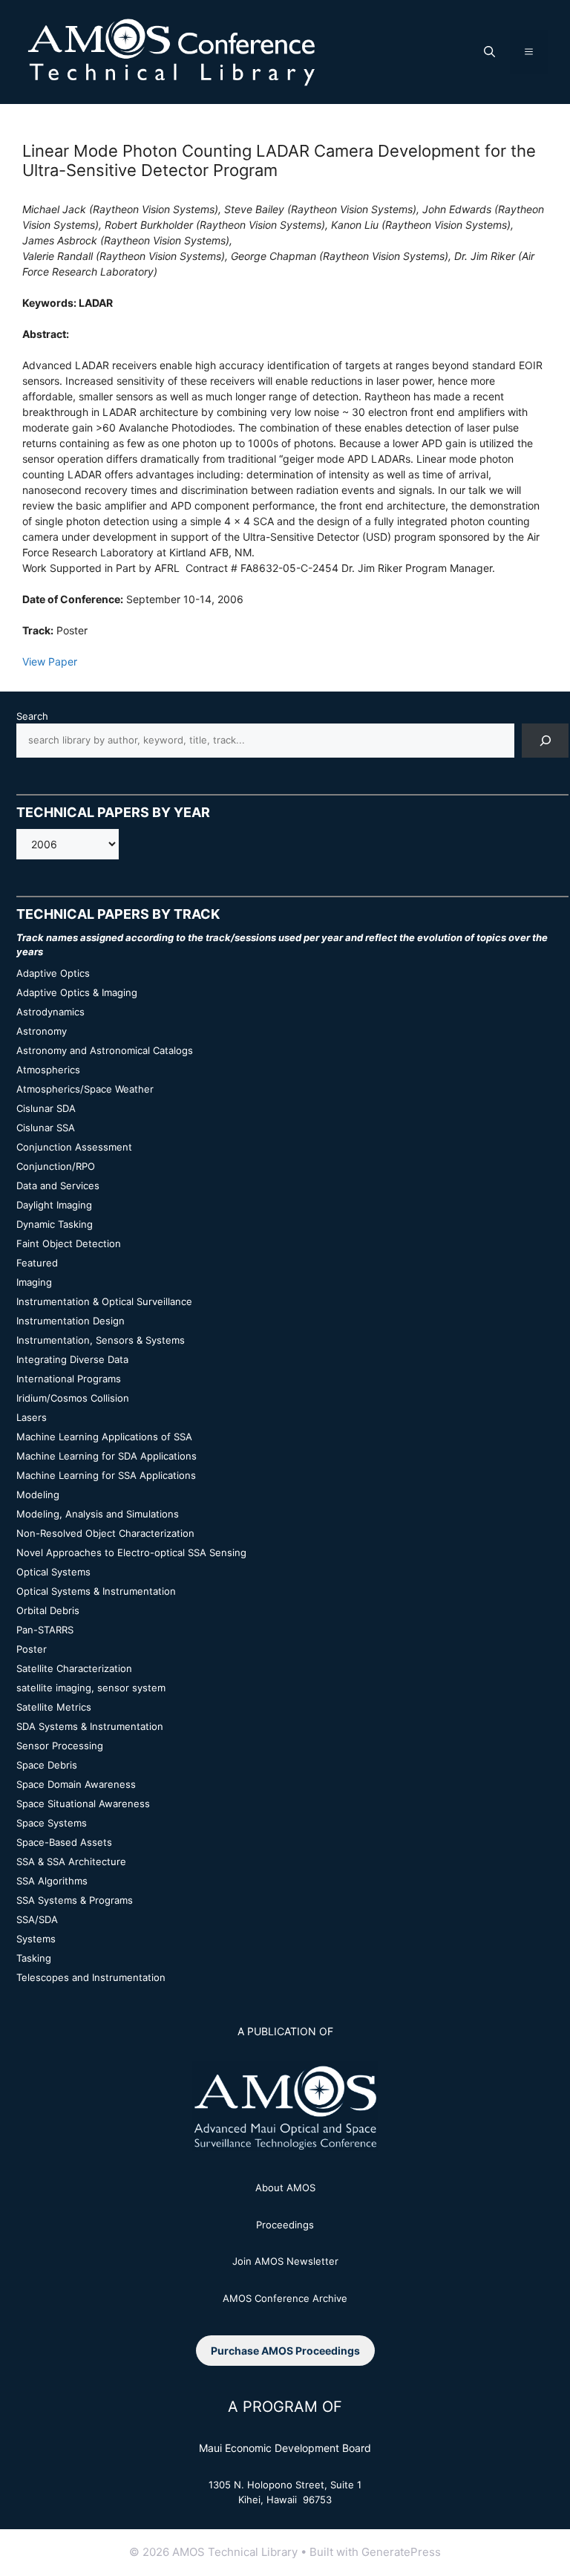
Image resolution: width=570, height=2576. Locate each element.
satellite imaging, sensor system (91, 1688)
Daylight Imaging (54, 1205)
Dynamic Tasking (55, 1224)
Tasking (34, 1958)
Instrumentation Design (71, 1321)
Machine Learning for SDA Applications (107, 1456)
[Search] (545, 740)
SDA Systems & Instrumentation (90, 1726)
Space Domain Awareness (76, 1784)
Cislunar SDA (46, 1108)
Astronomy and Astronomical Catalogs (105, 1050)
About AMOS (285, 2188)
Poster (32, 1649)
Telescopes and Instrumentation (91, 1977)
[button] (489, 52)
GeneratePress (401, 2552)
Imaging (34, 1282)
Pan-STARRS (45, 1630)
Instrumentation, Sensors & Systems (101, 1340)
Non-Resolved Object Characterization (105, 1533)
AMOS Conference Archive (285, 2298)
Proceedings (285, 2225)
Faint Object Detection (69, 1243)
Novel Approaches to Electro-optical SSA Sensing (131, 1552)
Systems (36, 1939)
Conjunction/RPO (56, 1166)
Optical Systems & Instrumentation (96, 1591)
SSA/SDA (37, 1919)
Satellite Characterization (74, 1668)
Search (32, 716)
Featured (37, 1263)
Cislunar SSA (46, 1128)
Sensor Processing (60, 1746)
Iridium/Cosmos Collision (73, 1398)
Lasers (32, 1417)
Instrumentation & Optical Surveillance (104, 1301)
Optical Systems (53, 1572)
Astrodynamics (50, 1012)
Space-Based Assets (64, 1842)
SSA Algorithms (52, 1881)
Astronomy (42, 1031)
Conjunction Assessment (74, 1147)
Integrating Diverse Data (72, 1359)
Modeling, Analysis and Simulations (98, 1514)
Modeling (38, 1494)
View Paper (50, 661)
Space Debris (47, 1765)
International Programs (69, 1379)
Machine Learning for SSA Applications (106, 1475)
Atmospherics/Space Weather (85, 1089)
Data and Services (58, 1185)
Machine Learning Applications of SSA (104, 1437)
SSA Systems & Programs (75, 1900)
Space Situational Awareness (83, 1803)
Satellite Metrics (54, 1707)
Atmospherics (48, 1070)
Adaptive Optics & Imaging (77, 992)
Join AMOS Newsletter (285, 2261)
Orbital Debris (48, 1610)
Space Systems (52, 1823)
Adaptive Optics (53, 973)
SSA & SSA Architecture (71, 1861)
